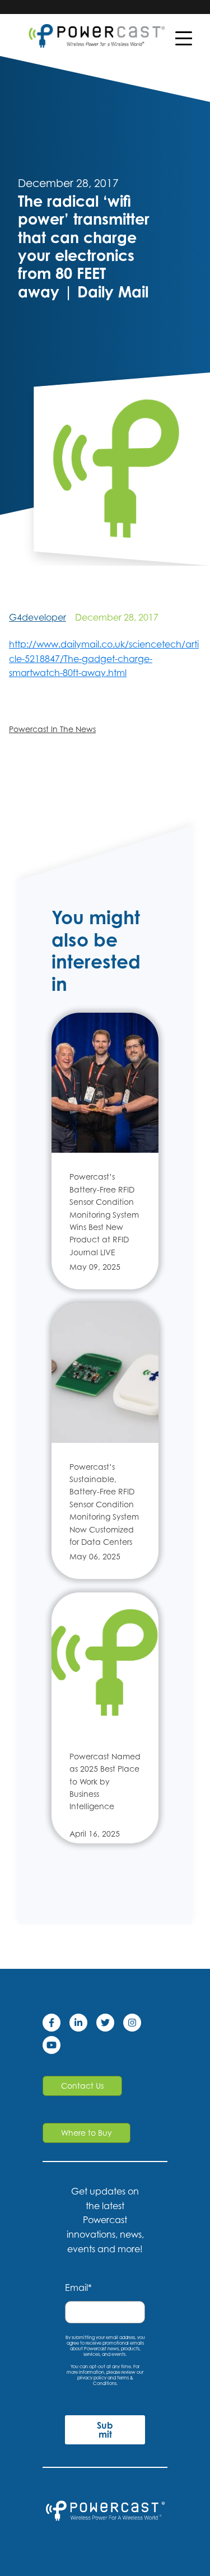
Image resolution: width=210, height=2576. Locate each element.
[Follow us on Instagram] (137, 2025)
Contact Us (82, 2086)
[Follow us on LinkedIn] (83, 2025)
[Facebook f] (56, 2025)
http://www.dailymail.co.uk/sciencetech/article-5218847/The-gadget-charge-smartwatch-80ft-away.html (104, 658)
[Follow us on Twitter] (110, 2025)
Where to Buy (87, 2133)
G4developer (38, 617)
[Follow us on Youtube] (56, 2047)
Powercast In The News (52, 729)
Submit (105, 2430)
